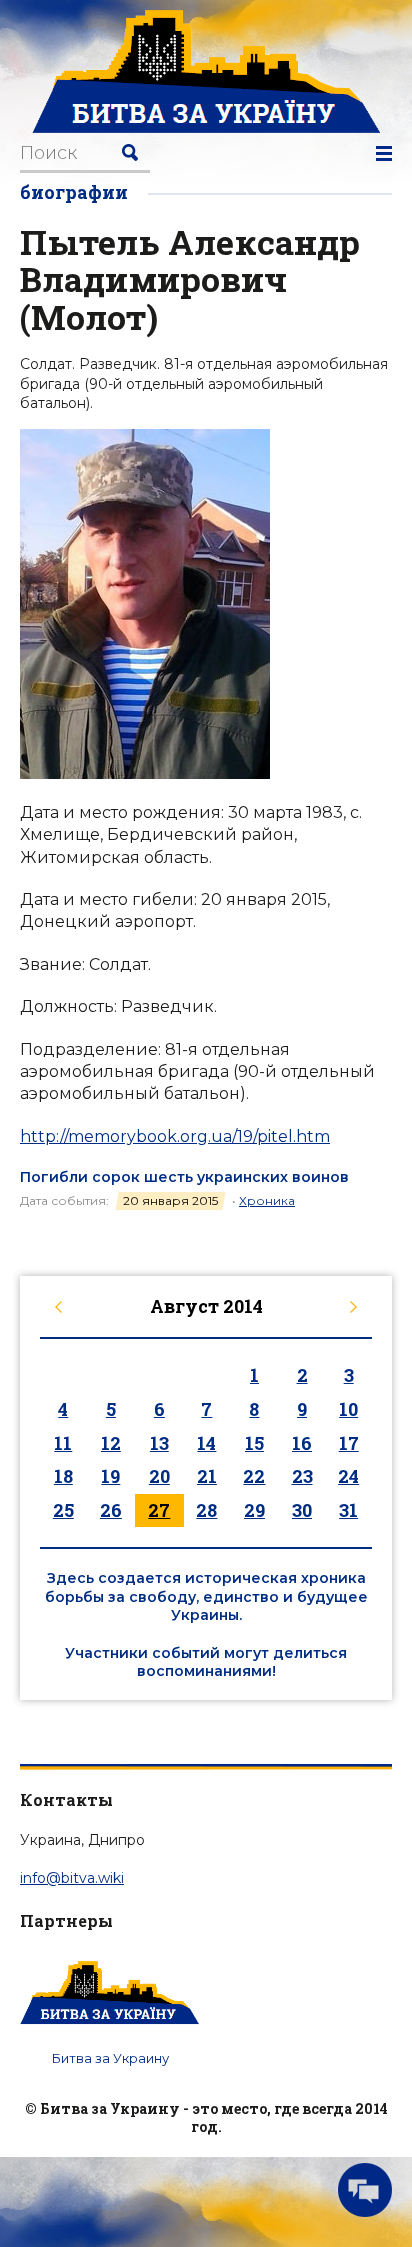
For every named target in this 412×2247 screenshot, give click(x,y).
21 (207, 1476)
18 (63, 1476)
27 (159, 1510)
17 (349, 1443)
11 (63, 1443)
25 (63, 1510)
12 (111, 1443)
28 (206, 1510)
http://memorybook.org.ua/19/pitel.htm (175, 1136)
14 (206, 1443)
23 (302, 1476)
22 (254, 1476)
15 (254, 1443)
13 (159, 1443)
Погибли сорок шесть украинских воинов (184, 1177)
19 (110, 1476)
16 (302, 1443)
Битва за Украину (110, 2058)
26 (111, 1510)
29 (254, 1510)
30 (302, 1510)
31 (348, 1510)
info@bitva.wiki (72, 1878)
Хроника (267, 1200)
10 (348, 1409)
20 (159, 1476)
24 (348, 1476)
